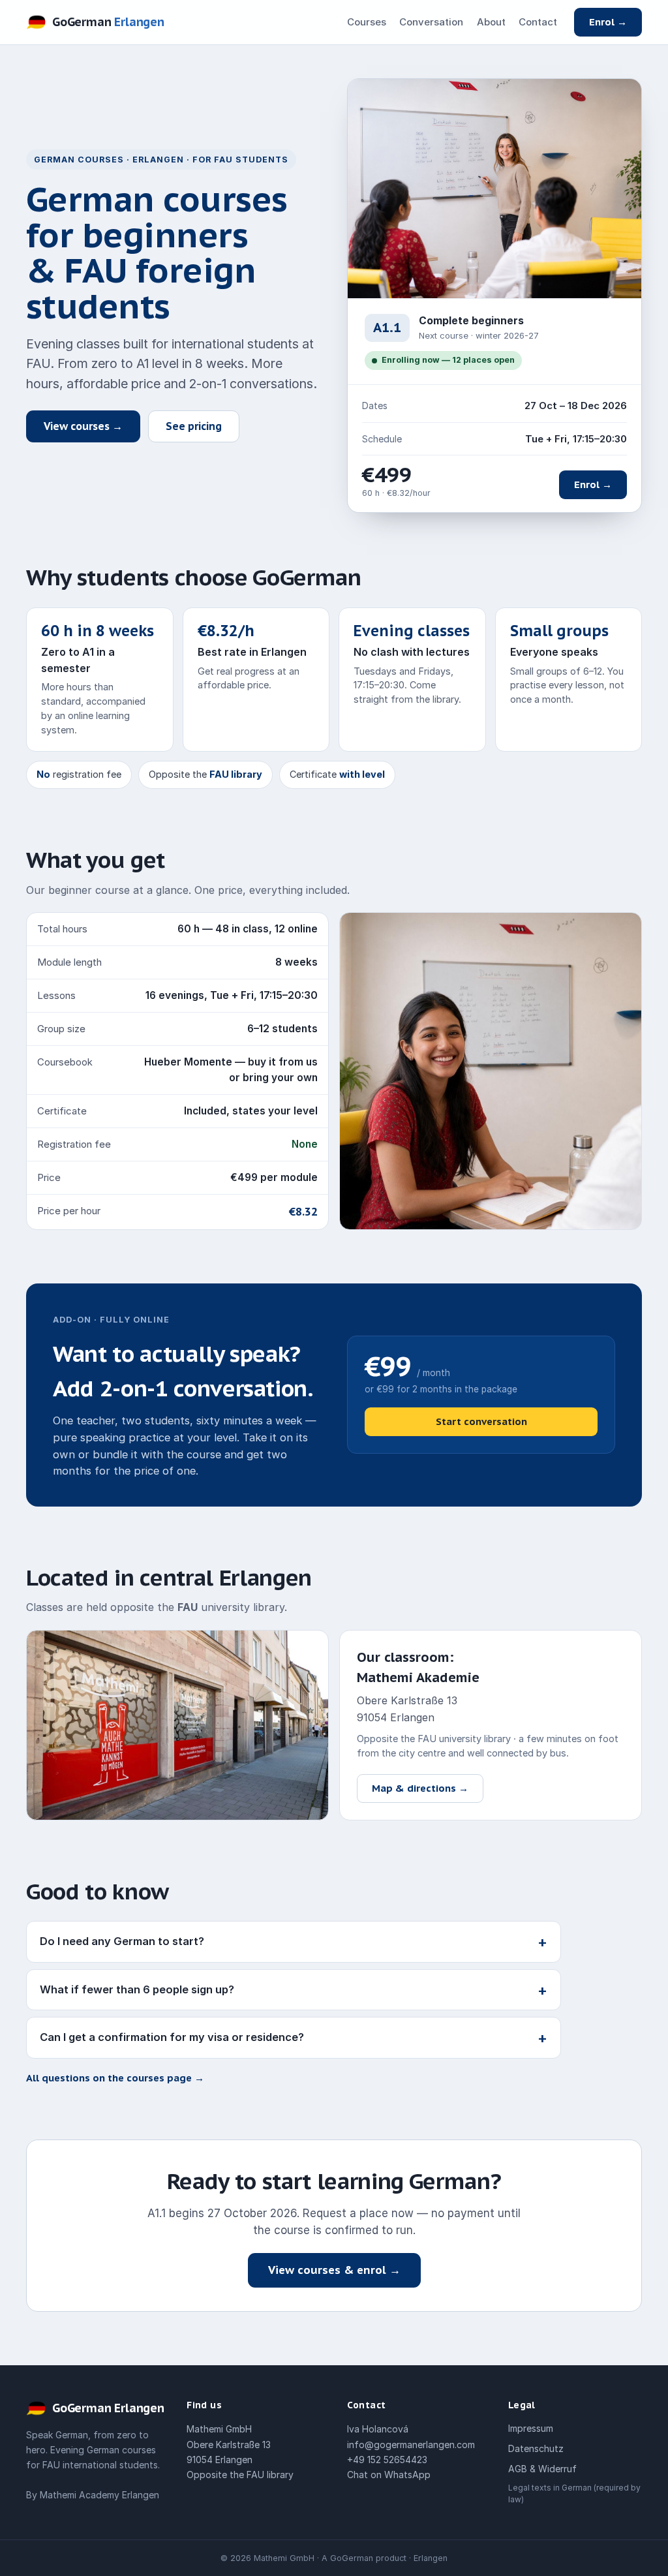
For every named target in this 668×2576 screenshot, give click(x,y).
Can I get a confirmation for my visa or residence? (294, 2038)
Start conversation (481, 1421)
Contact (538, 22)
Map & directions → (420, 1788)
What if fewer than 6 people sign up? (294, 1990)
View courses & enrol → (334, 2270)
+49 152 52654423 (387, 2460)
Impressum (531, 2428)
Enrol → (608, 22)
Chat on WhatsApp (389, 2475)
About (491, 22)
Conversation (431, 22)
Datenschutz (536, 2448)
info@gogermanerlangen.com (411, 2445)
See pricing (194, 426)
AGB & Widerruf (542, 2469)
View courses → (83, 426)
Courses (367, 22)
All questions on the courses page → (115, 2078)
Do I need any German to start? (294, 1942)
